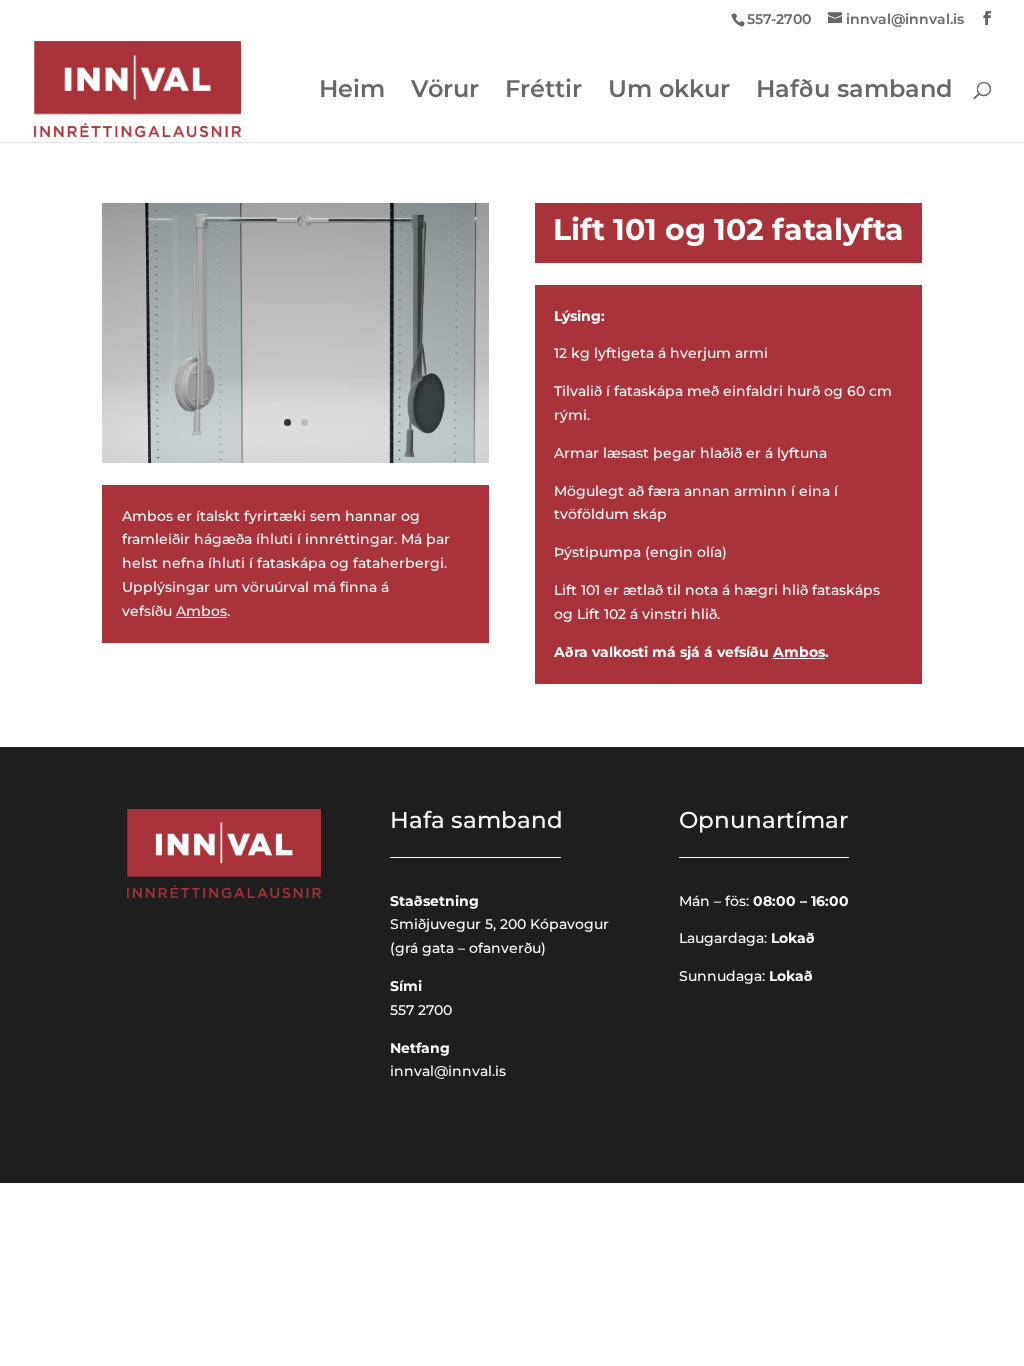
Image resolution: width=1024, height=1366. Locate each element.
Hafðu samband (854, 92)
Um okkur (669, 92)
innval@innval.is (448, 1071)
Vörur (445, 92)
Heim (352, 92)
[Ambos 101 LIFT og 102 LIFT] (295, 458)
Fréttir (543, 92)
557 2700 (421, 1010)
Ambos (201, 611)
